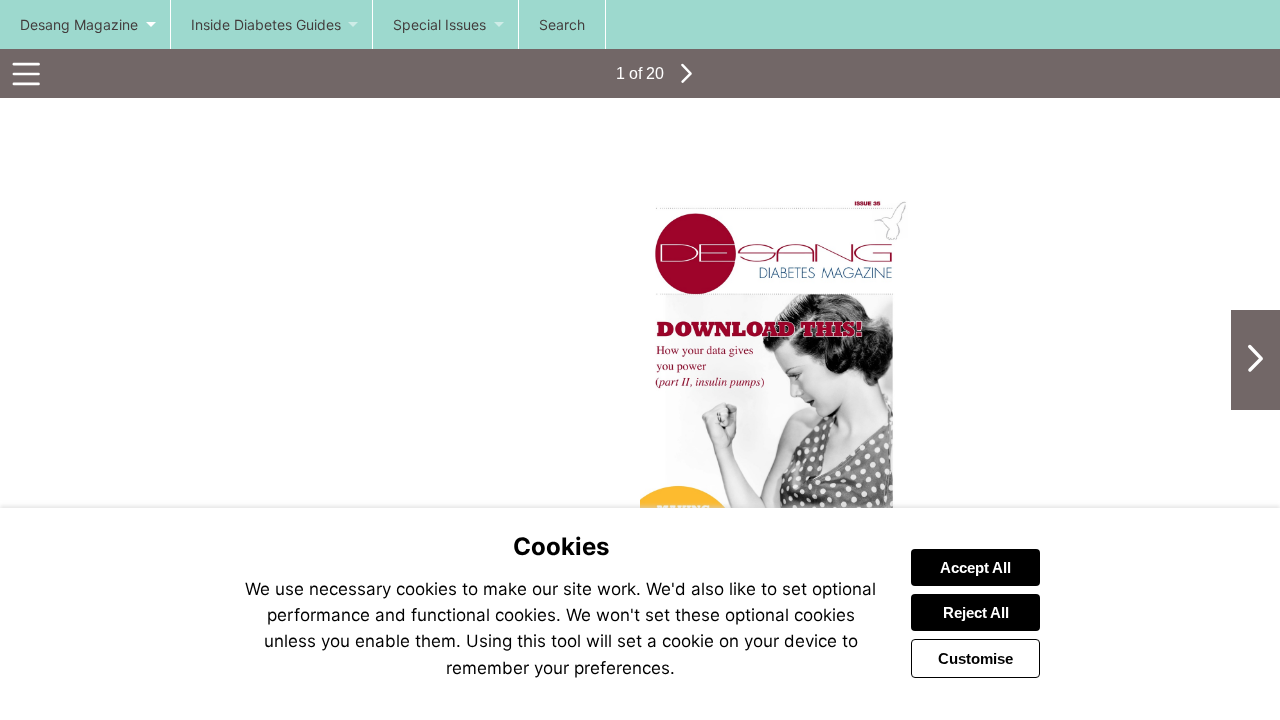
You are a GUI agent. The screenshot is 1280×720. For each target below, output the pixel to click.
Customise (975, 658)
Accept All (975, 567)
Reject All (976, 612)
